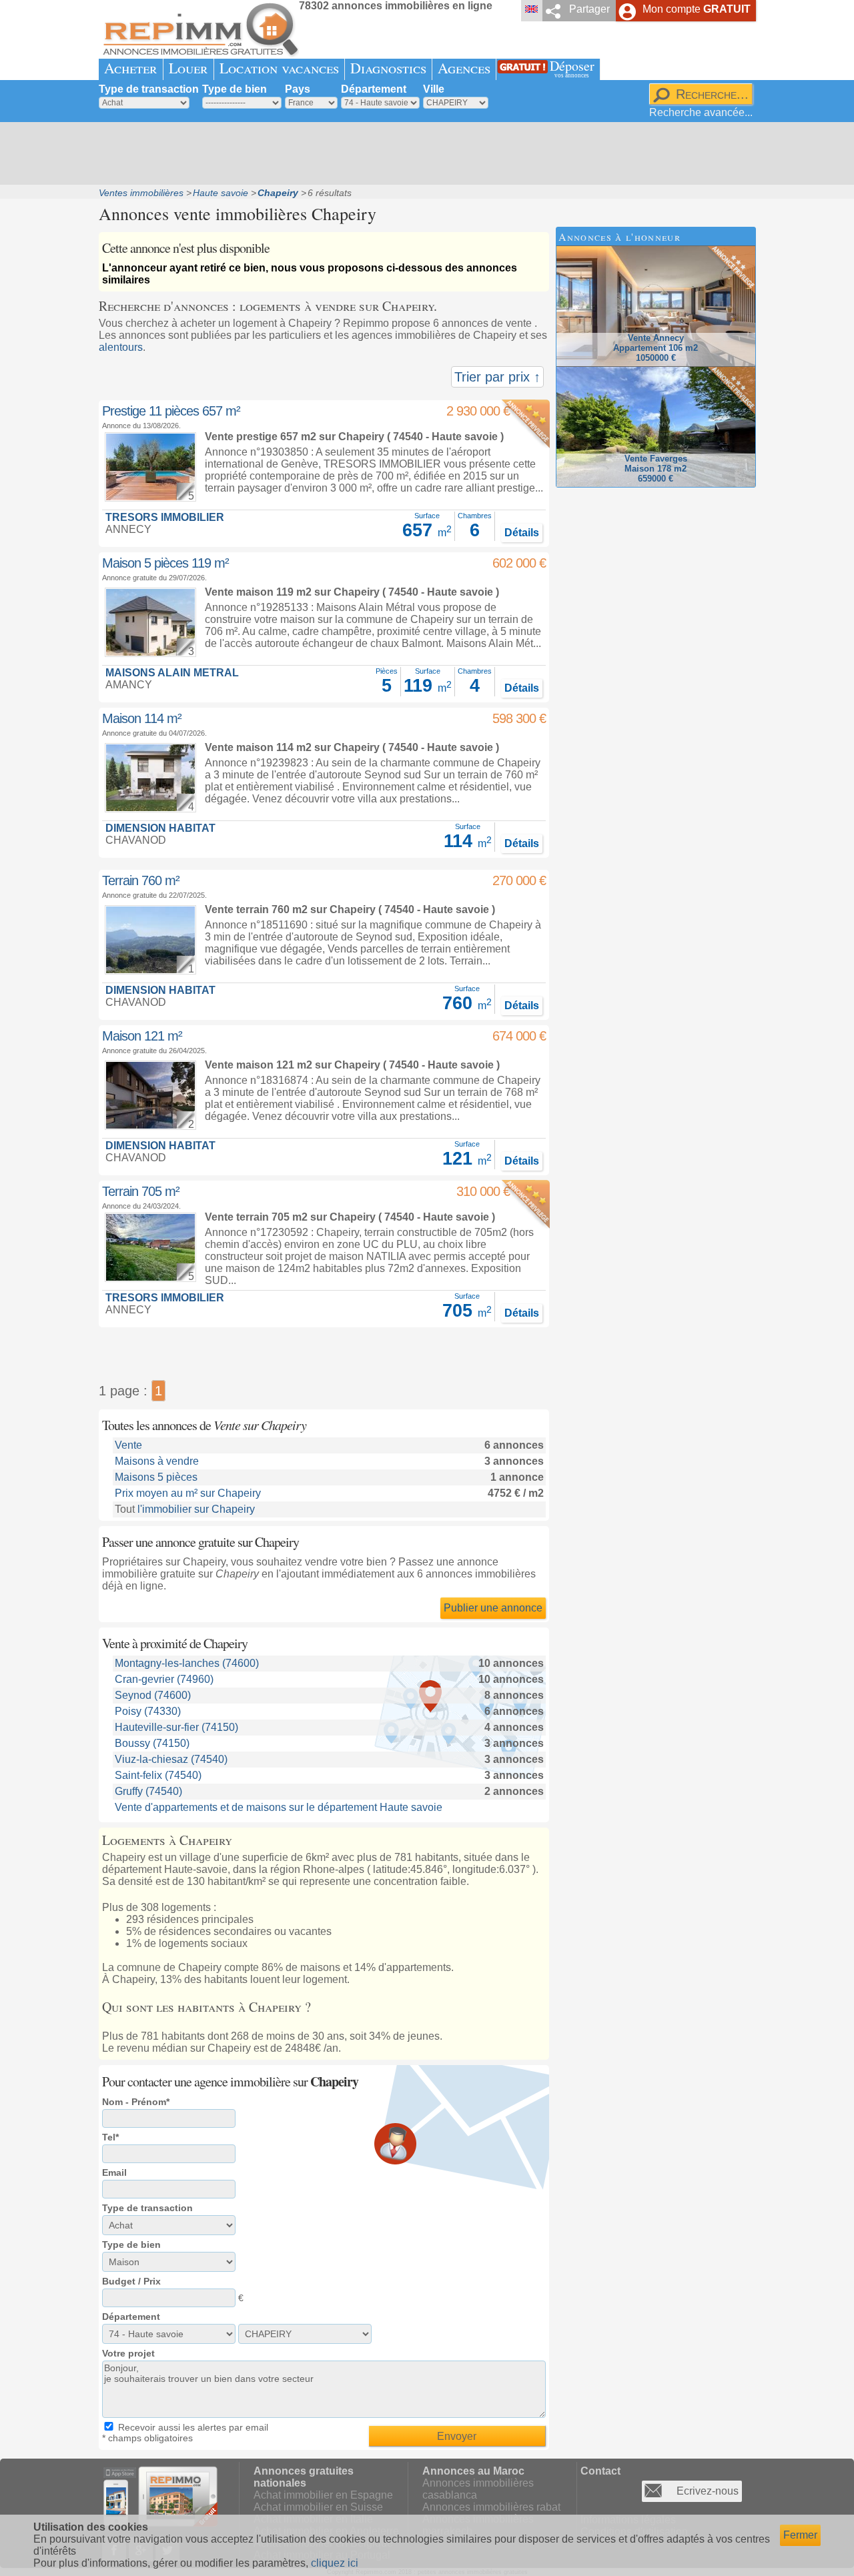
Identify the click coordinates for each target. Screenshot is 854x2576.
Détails (522, 533)
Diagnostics (388, 68)
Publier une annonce (493, 1608)
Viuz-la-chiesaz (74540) (171, 1759)
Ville (434, 89)
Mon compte (697, 9)
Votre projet (128, 2353)
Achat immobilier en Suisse (318, 2507)
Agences (464, 68)
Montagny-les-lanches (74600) (187, 1663)
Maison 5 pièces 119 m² (165, 563)
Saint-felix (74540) (158, 1775)
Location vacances (279, 68)
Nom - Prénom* (136, 2102)
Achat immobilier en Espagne (323, 2495)
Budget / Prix (131, 2281)
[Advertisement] (422, 153)
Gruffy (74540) (148, 1791)
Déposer (572, 68)
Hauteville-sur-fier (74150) (176, 1727)
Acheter (131, 68)
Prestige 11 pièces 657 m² (171, 411)
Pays (298, 89)
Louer (188, 68)
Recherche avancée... (701, 112)
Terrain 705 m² (141, 1191)
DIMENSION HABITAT (160, 828)
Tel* (110, 2137)
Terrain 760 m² (141, 880)
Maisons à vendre (157, 1461)
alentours (121, 347)
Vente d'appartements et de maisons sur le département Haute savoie (279, 1807)
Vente (128, 1445)
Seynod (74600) (153, 1695)
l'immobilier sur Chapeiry (196, 1509)
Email (114, 2172)
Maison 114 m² (142, 718)
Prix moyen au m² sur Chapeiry (188, 1493)
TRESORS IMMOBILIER (165, 517)
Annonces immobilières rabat (491, 2507)
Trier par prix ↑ (497, 377)
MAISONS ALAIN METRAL (172, 673)
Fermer (800, 2535)
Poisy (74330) (148, 1711)
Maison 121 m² (142, 1036)
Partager (589, 9)
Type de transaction (149, 89)
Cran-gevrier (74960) (164, 1679)
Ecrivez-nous (708, 2491)
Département (374, 89)
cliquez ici (335, 2563)
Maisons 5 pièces (156, 1477)
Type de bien (235, 89)
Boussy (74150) (152, 1743)
